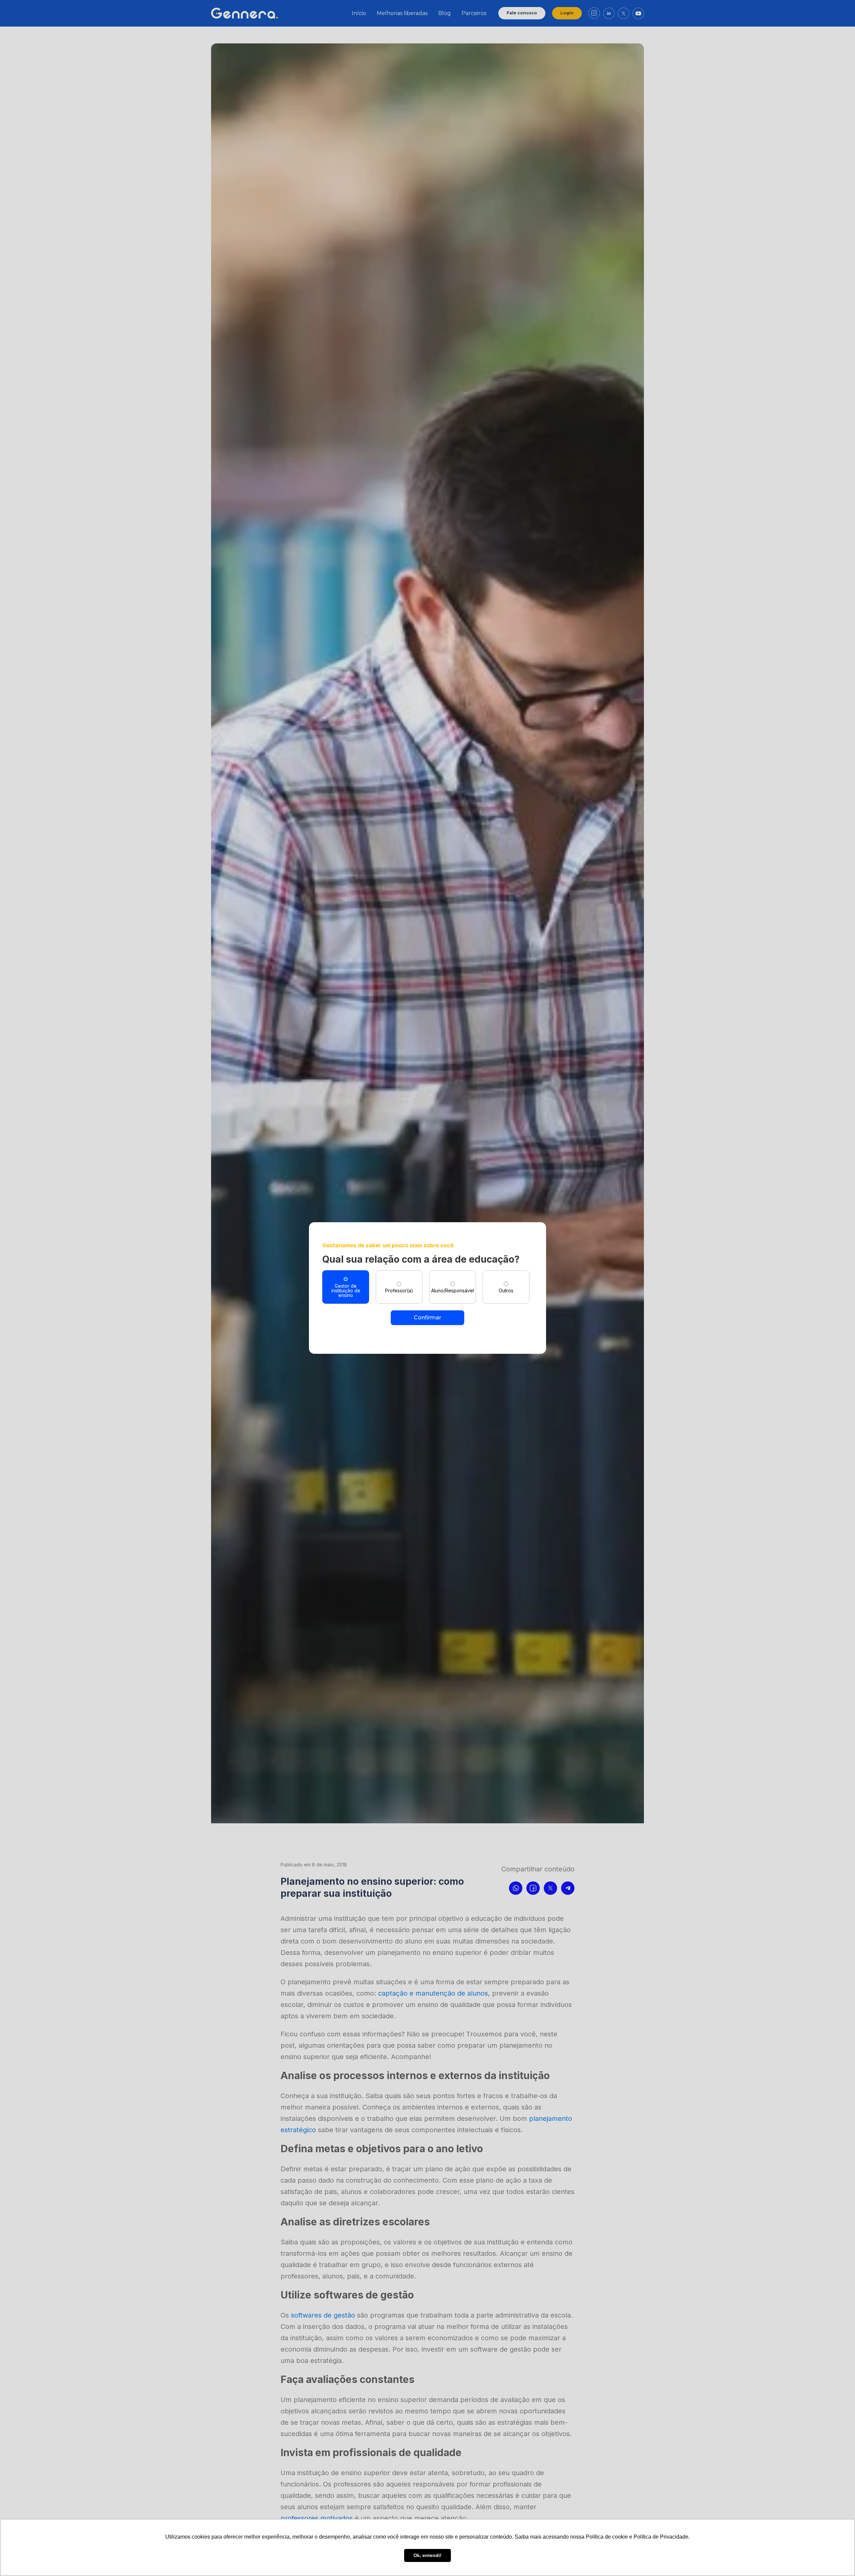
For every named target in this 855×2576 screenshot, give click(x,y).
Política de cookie (607, 2537)
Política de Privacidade (661, 2537)
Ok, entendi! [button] (427, 2555)
